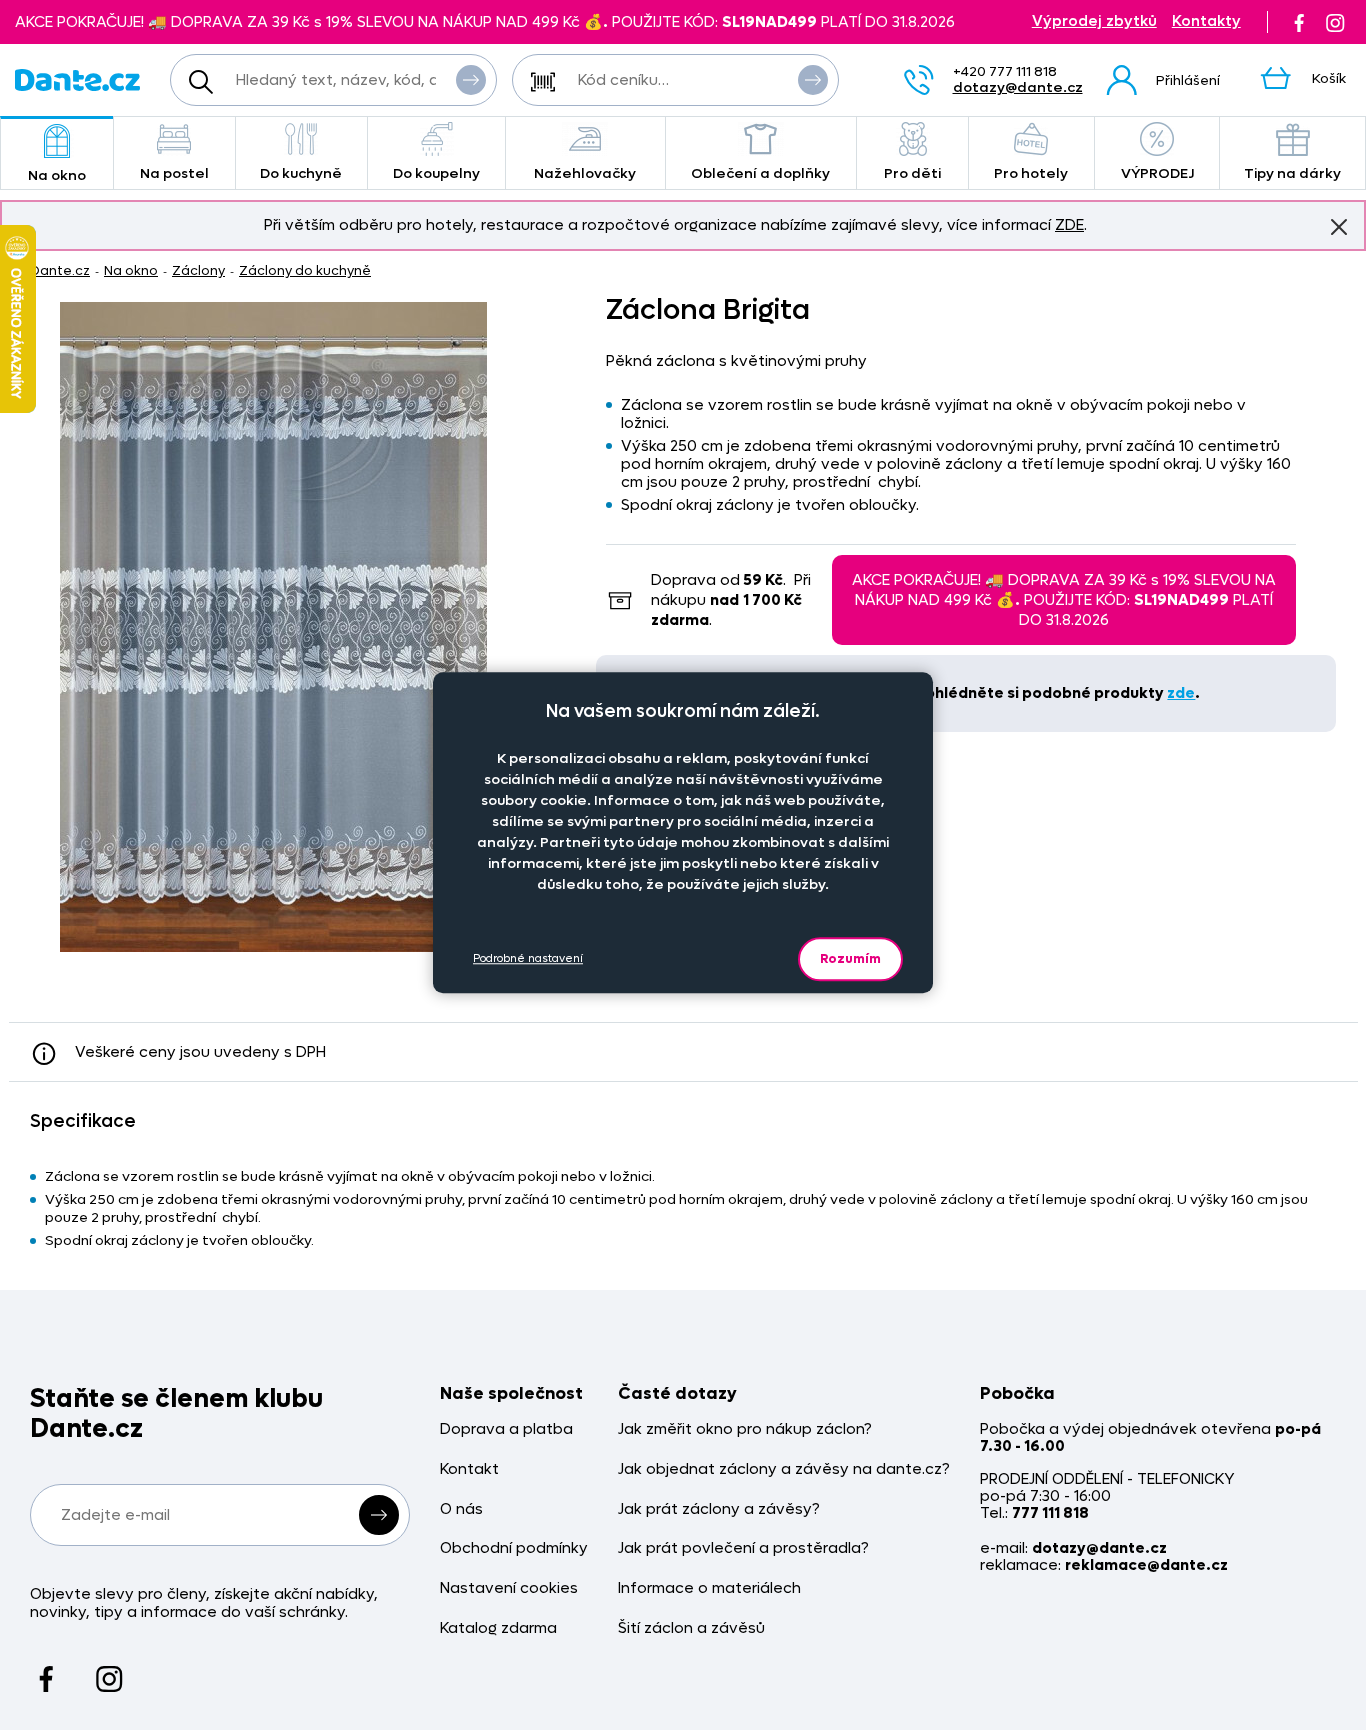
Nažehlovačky (585, 173)
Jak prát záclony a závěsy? (719, 1509)
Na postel (174, 173)
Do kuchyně (301, 173)
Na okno (57, 175)
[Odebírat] (379, 1515)
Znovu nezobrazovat (1339, 227)
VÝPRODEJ (1157, 173)
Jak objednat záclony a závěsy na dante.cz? (784, 1469)
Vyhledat (471, 80)
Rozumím (850, 958)
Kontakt (469, 1469)
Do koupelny (436, 173)
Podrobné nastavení (528, 959)
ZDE (1069, 225)
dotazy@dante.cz (1018, 87)
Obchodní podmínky (514, 1548)
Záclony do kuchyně (305, 270)
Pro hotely (1031, 173)
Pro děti (912, 173)
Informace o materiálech (709, 1588)
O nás (461, 1509)
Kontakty (1206, 21)
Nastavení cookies (509, 1588)
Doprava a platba (506, 1429)
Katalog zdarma (498, 1628)
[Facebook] (1299, 22)
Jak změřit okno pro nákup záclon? (745, 1429)
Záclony (198, 270)
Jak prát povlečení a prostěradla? (743, 1548)
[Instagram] (1335, 22)
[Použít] (813, 80)
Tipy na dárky (1292, 173)
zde (1181, 693)
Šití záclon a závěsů (691, 1628)
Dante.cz (60, 270)
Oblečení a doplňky (760, 173)
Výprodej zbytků (1094, 21)
